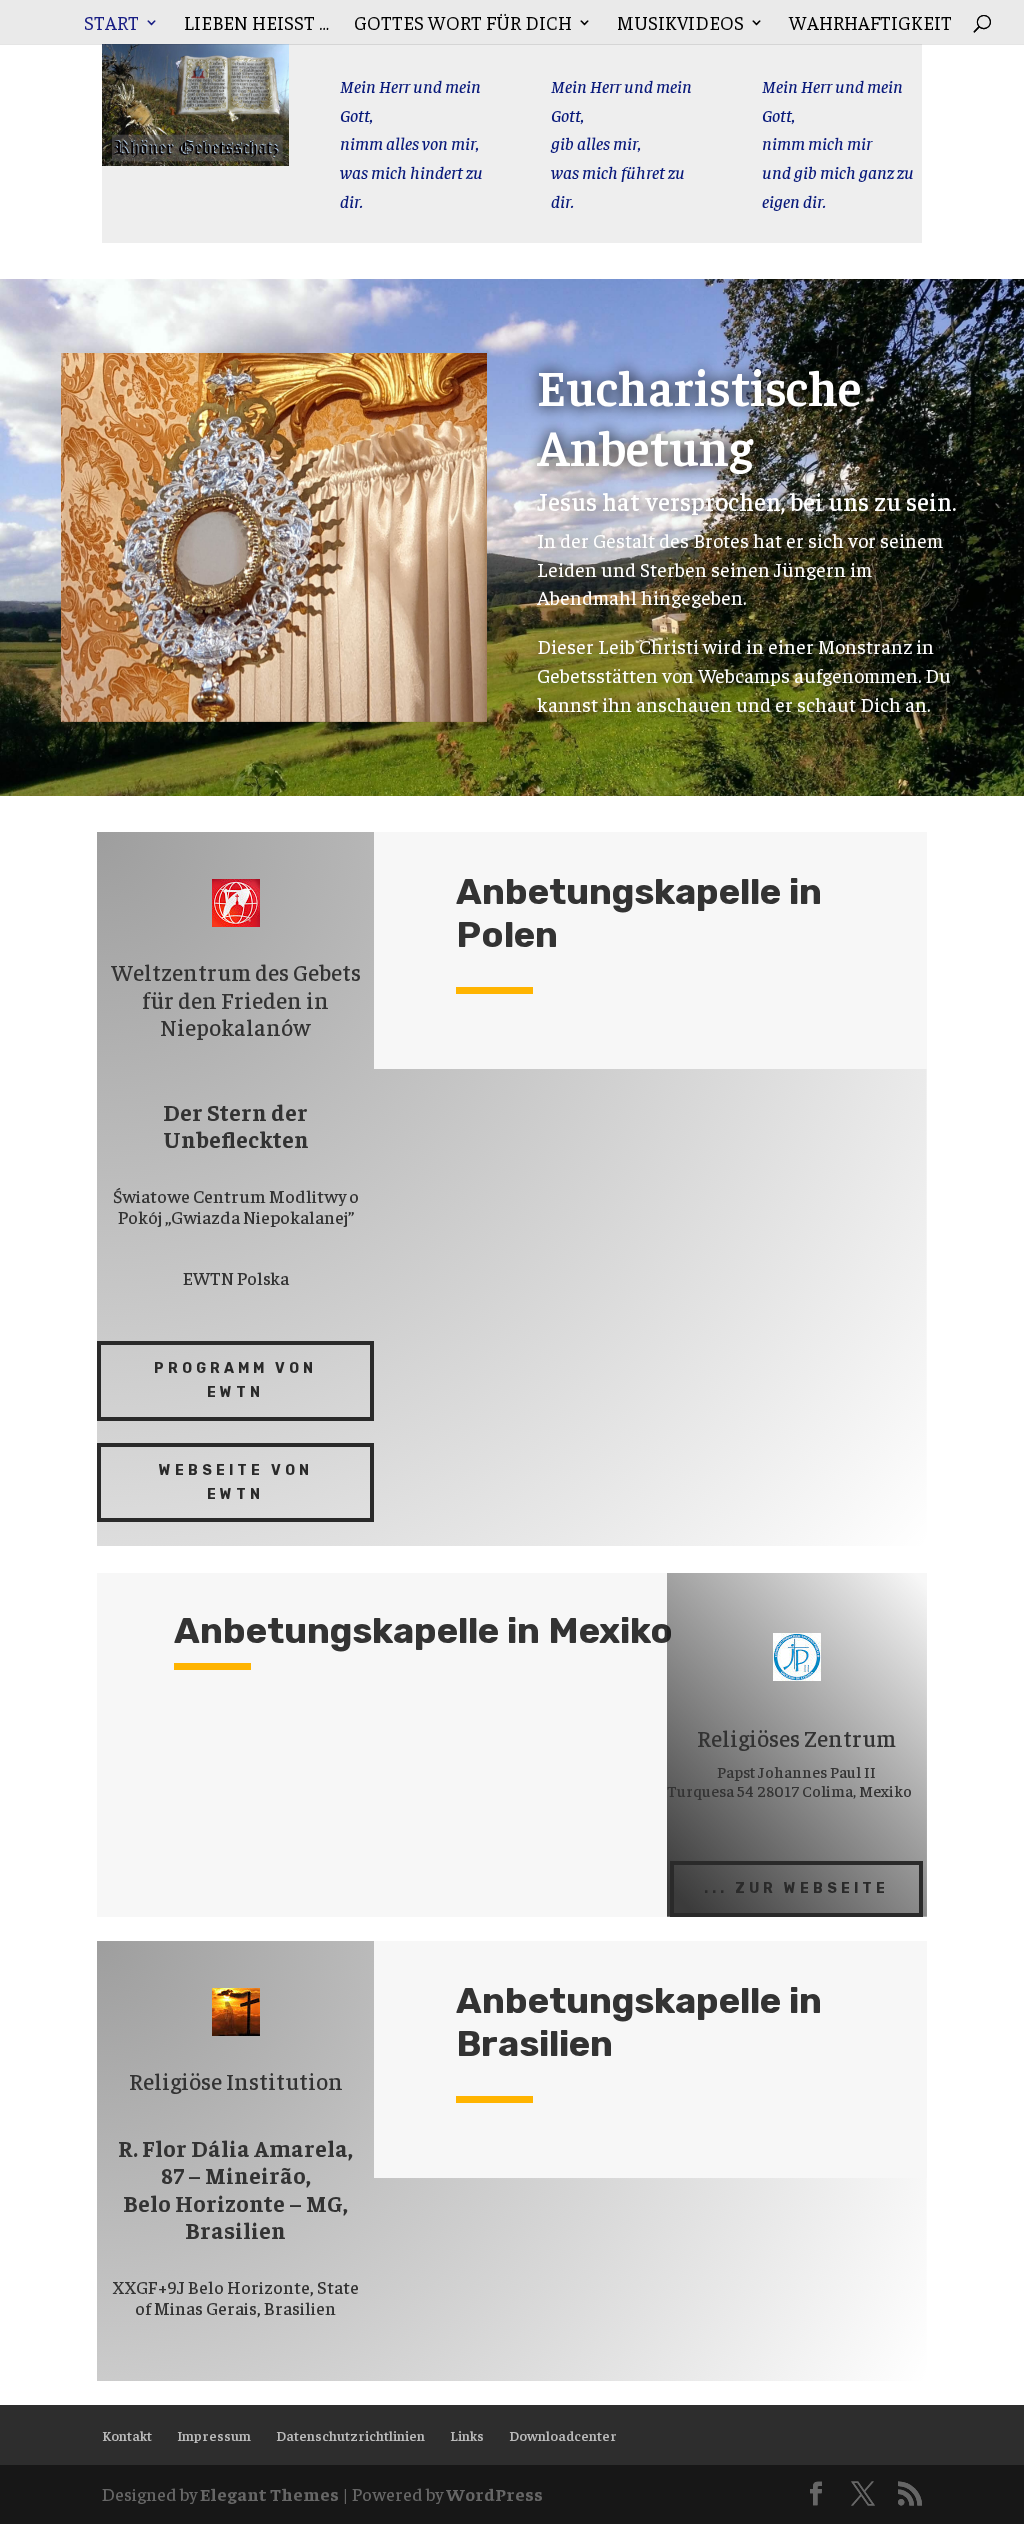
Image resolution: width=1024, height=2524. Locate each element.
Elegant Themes (269, 2493)
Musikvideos (680, 24)
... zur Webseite (796, 1888)
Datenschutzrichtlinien (350, 2435)
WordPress (494, 2493)
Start (111, 24)
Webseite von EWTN (236, 1482)
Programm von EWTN (235, 1380)
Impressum (214, 2435)
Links (467, 2435)
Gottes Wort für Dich (463, 24)
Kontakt (127, 2435)
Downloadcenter (563, 2435)
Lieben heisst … (256, 24)
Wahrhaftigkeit (870, 24)
